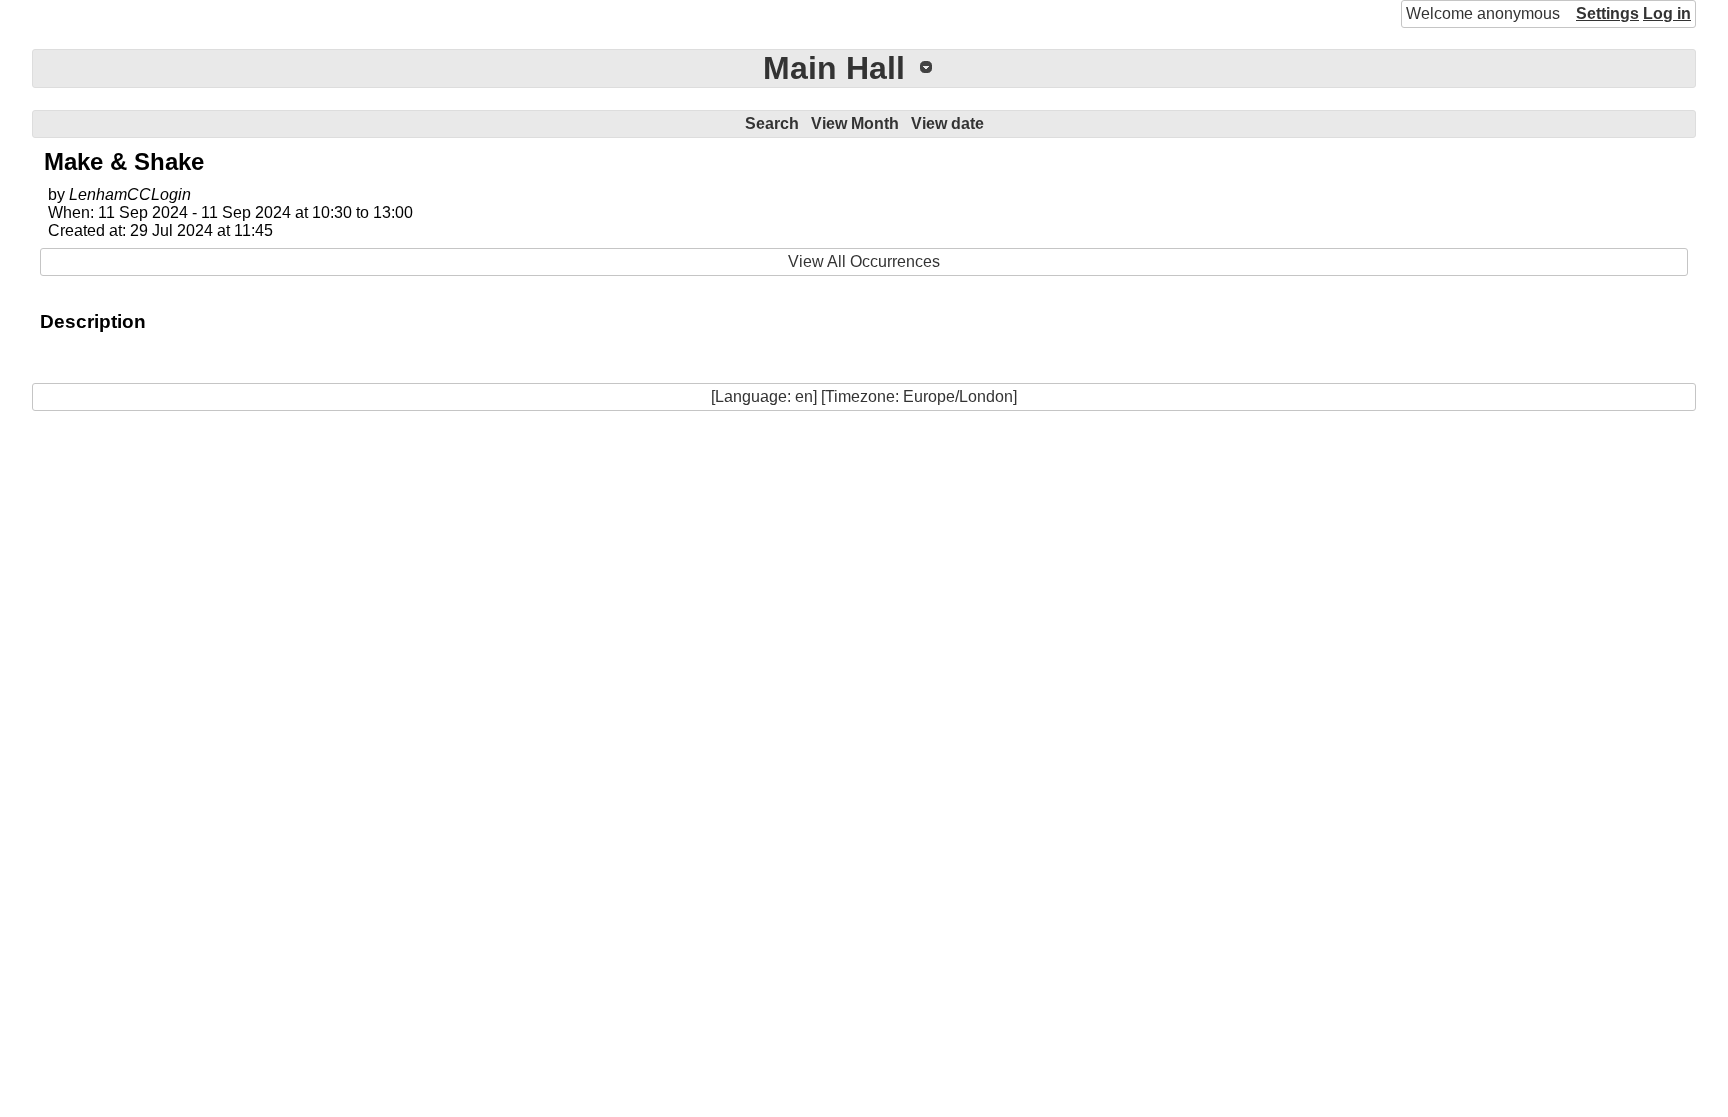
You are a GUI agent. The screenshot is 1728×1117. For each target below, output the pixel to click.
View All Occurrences (864, 261)
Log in (1667, 13)
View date (947, 123)
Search (772, 123)
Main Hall (834, 68)
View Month (855, 123)
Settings (1607, 13)
